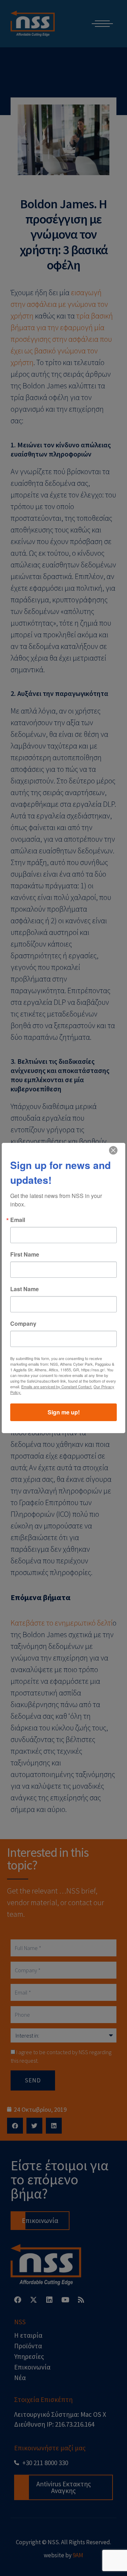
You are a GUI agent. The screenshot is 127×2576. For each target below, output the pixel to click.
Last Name (25, 1289)
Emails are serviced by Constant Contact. (57, 1387)
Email (18, 1220)
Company (23, 1324)
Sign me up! (64, 1412)
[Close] (113, 1150)
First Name (25, 1254)
